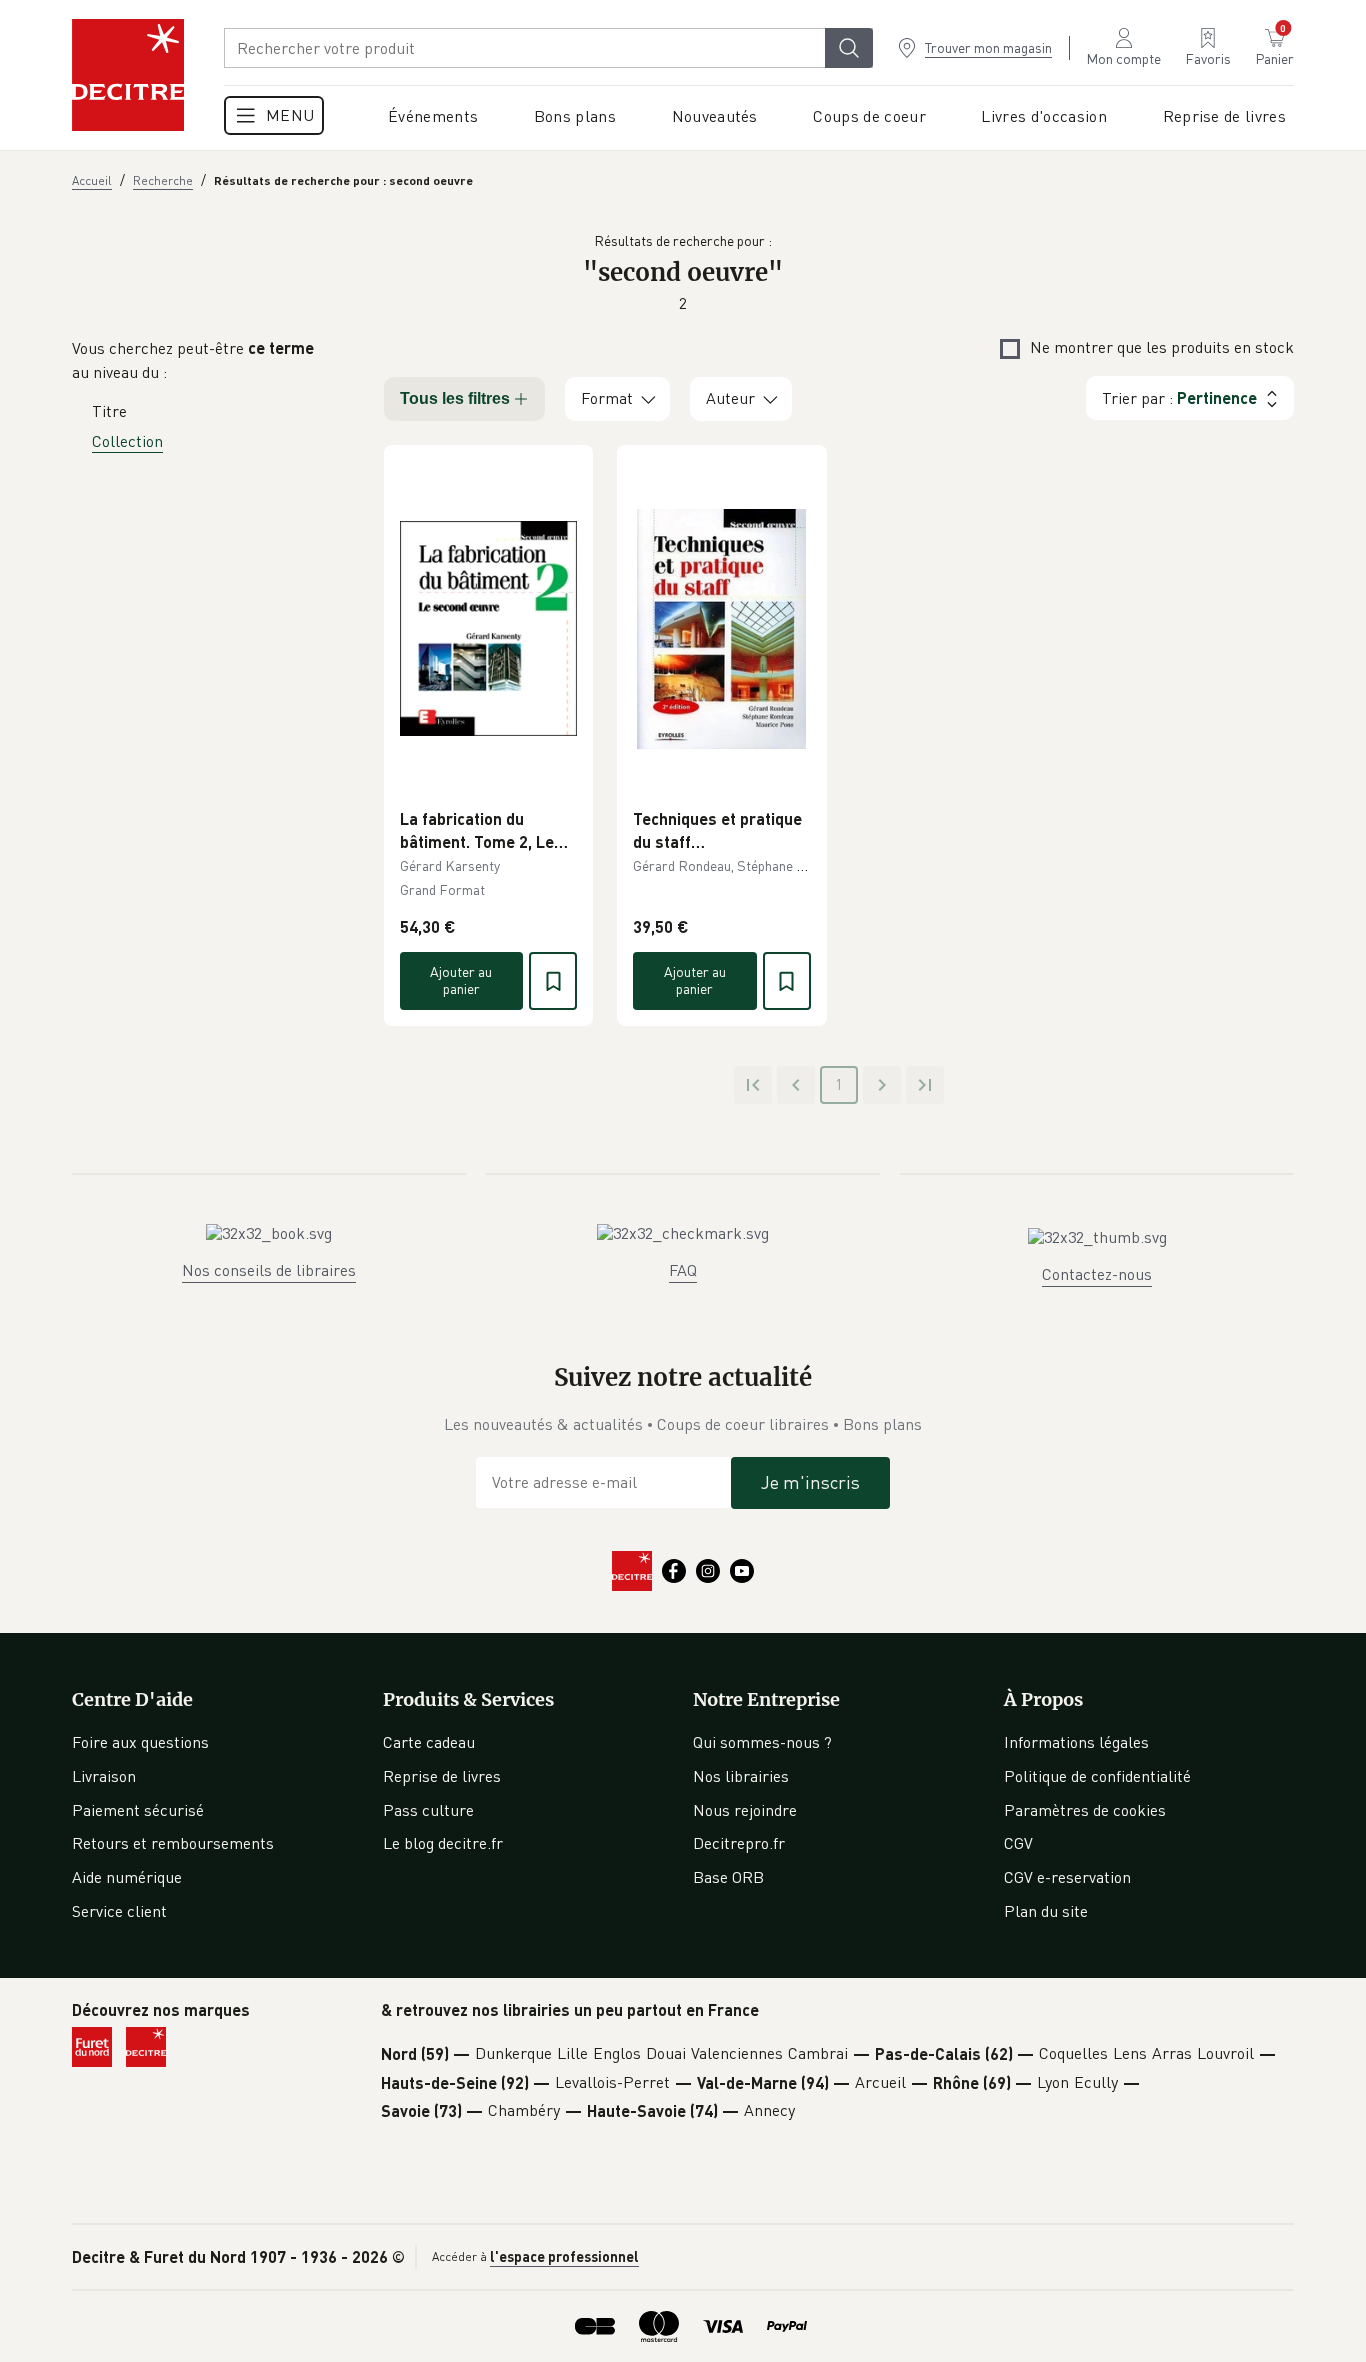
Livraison (104, 1776)
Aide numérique (127, 1877)
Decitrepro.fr (739, 1843)
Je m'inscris (810, 1482)
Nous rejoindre (745, 1810)
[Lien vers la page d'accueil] (128, 75)
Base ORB (728, 1877)
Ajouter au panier (461, 980)
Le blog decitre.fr (443, 1843)
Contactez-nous (1097, 1274)
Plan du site (1046, 1911)
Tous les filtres (455, 398)
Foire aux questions (140, 1742)
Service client (119, 1911)
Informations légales (1076, 1742)
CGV (1018, 1843)
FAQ (683, 1270)
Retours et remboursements (173, 1843)
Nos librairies (741, 1776)
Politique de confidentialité (1097, 1776)
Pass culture (428, 1810)
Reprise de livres (442, 1776)
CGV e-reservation (1067, 1877)
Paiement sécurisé (138, 1810)
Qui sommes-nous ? (762, 1742)
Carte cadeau (429, 1742)
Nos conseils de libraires (269, 1270)
